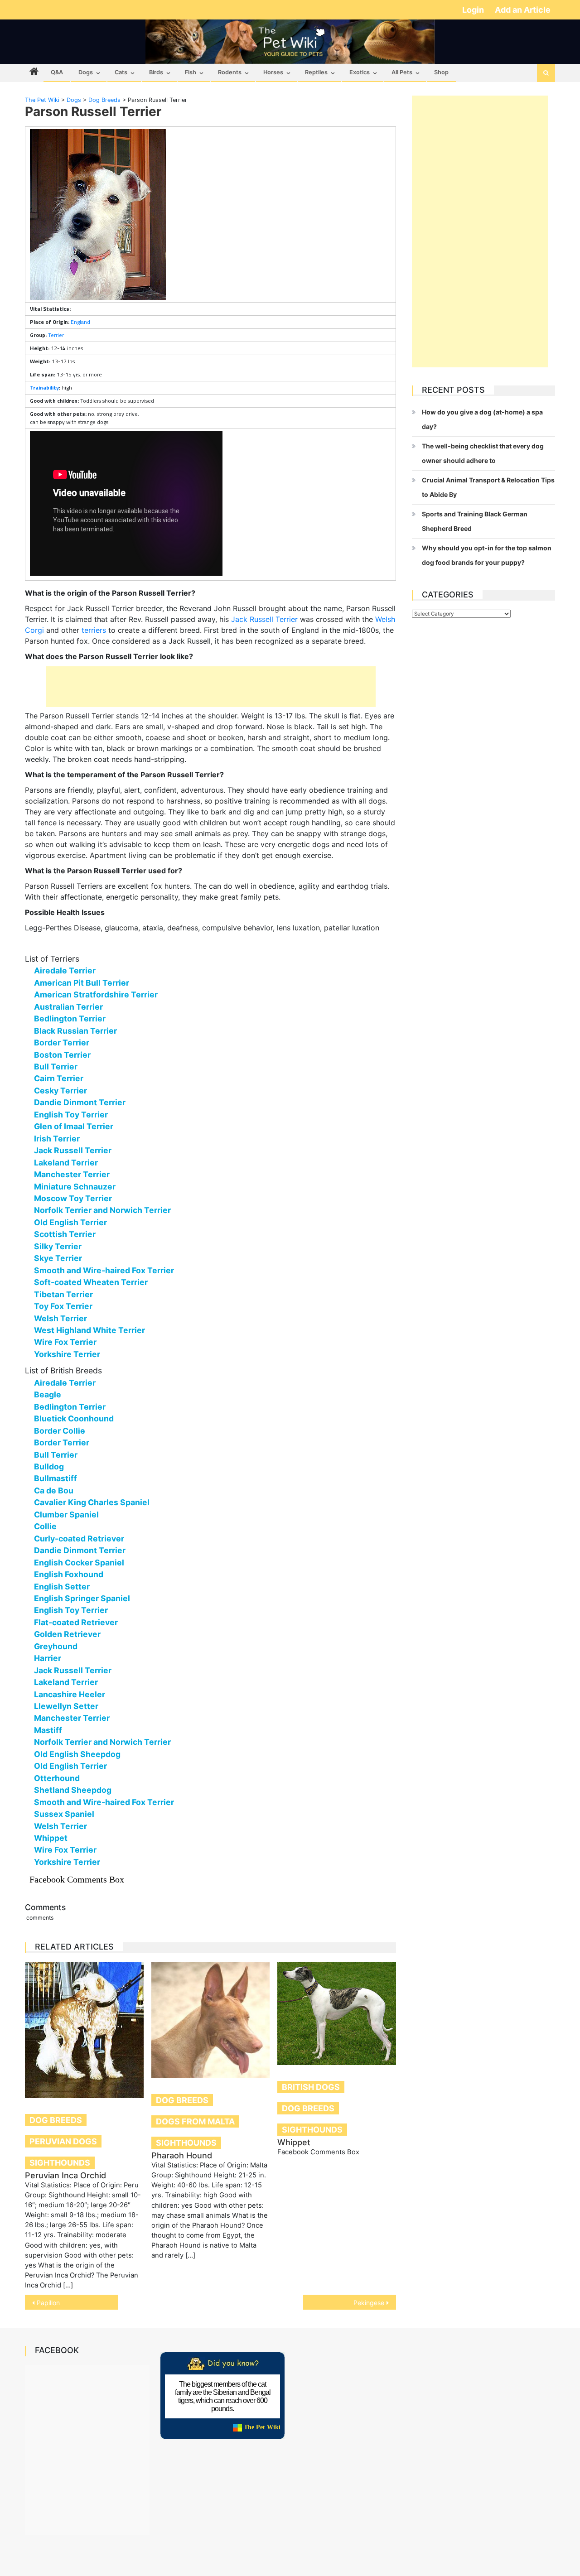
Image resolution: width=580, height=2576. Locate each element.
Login (474, 10)
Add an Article (523, 10)
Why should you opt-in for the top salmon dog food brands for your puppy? (487, 555)
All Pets (402, 72)
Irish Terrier (57, 1139)
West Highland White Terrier (89, 1330)
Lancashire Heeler (70, 1694)
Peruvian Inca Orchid (65, 2175)
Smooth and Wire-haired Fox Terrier (104, 1270)
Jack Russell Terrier (264, 619)
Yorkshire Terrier (67, 1354)
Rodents (230, 72)
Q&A (57, 72)
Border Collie (60, 1431)
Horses (273, 72)
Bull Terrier (56, 1067)
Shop (441, 72)
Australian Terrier (68, 1007)
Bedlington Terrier (70, 1018)
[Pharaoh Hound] (211, 2020)
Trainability (44, 388)
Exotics (360, 72)
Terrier (56, 335)
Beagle (48, 1394)
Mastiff (48, 1730)
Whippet (51, 1838)
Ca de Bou (54, 1490)
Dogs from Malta (195, 2121)
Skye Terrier (58, 1258)
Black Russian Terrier (75, 1031)
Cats (121, 72)
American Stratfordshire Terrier (96, 994)
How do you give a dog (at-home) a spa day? (482, 419)
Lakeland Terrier (66, 1163)
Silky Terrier (58, 1246)
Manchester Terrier (72, 1174)
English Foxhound (69, 1574)
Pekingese (369, 2303)
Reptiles (316, 72)
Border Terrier (62, 1042)
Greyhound (56, 1646)
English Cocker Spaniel (79, 1562)
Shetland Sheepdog (73, 1790)
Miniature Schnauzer (75, 1187)
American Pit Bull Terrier (82, 983)
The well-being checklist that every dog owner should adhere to (483, 453)
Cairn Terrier (59, 1078)
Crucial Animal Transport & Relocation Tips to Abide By (488, 487)
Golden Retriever (67, 1634)
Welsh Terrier (60, 1318)
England (80, 322)
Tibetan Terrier (63, 1294)
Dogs (86, 72)
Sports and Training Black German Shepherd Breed (475, 521)
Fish (191, 72)
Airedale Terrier (65, 970)
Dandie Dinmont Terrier (80, 1102)
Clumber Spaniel (66, 1514)
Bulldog (49, 1466)
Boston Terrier (62, 1055)
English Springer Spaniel (82, 1598)
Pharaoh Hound (182, 2155)
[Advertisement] (211, 687)
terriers (94, 630)
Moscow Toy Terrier (73, 1198)
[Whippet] (337, 2014)
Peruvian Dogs (63, 2141)
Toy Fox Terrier (63, 1306)
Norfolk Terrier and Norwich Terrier (102, 1210)
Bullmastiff (56, 1478)
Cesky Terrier (60, 1091)
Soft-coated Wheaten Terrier (91, 1282)
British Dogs (311, 2087)
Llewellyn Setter (66, 1706)
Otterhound (57, 1778)
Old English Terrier (70, 1222)
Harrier (48, 1658)
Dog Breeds (56, 2120)
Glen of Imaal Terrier (74, 1126)
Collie (45, 1526)
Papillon (48, 2303)
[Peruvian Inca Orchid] (84, 2030)
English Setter (62, 1587)
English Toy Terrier (71, 1115)
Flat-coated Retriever (76, 1622)
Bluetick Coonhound (74, 1418)
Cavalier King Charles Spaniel (92, 1502)
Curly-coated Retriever (79, 1538)
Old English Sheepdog (77, 1754)
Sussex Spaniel (64, 1814)
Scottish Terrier (65, 1234)
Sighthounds (60, 2163)
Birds (156, 72)
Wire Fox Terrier (65, 1342)
